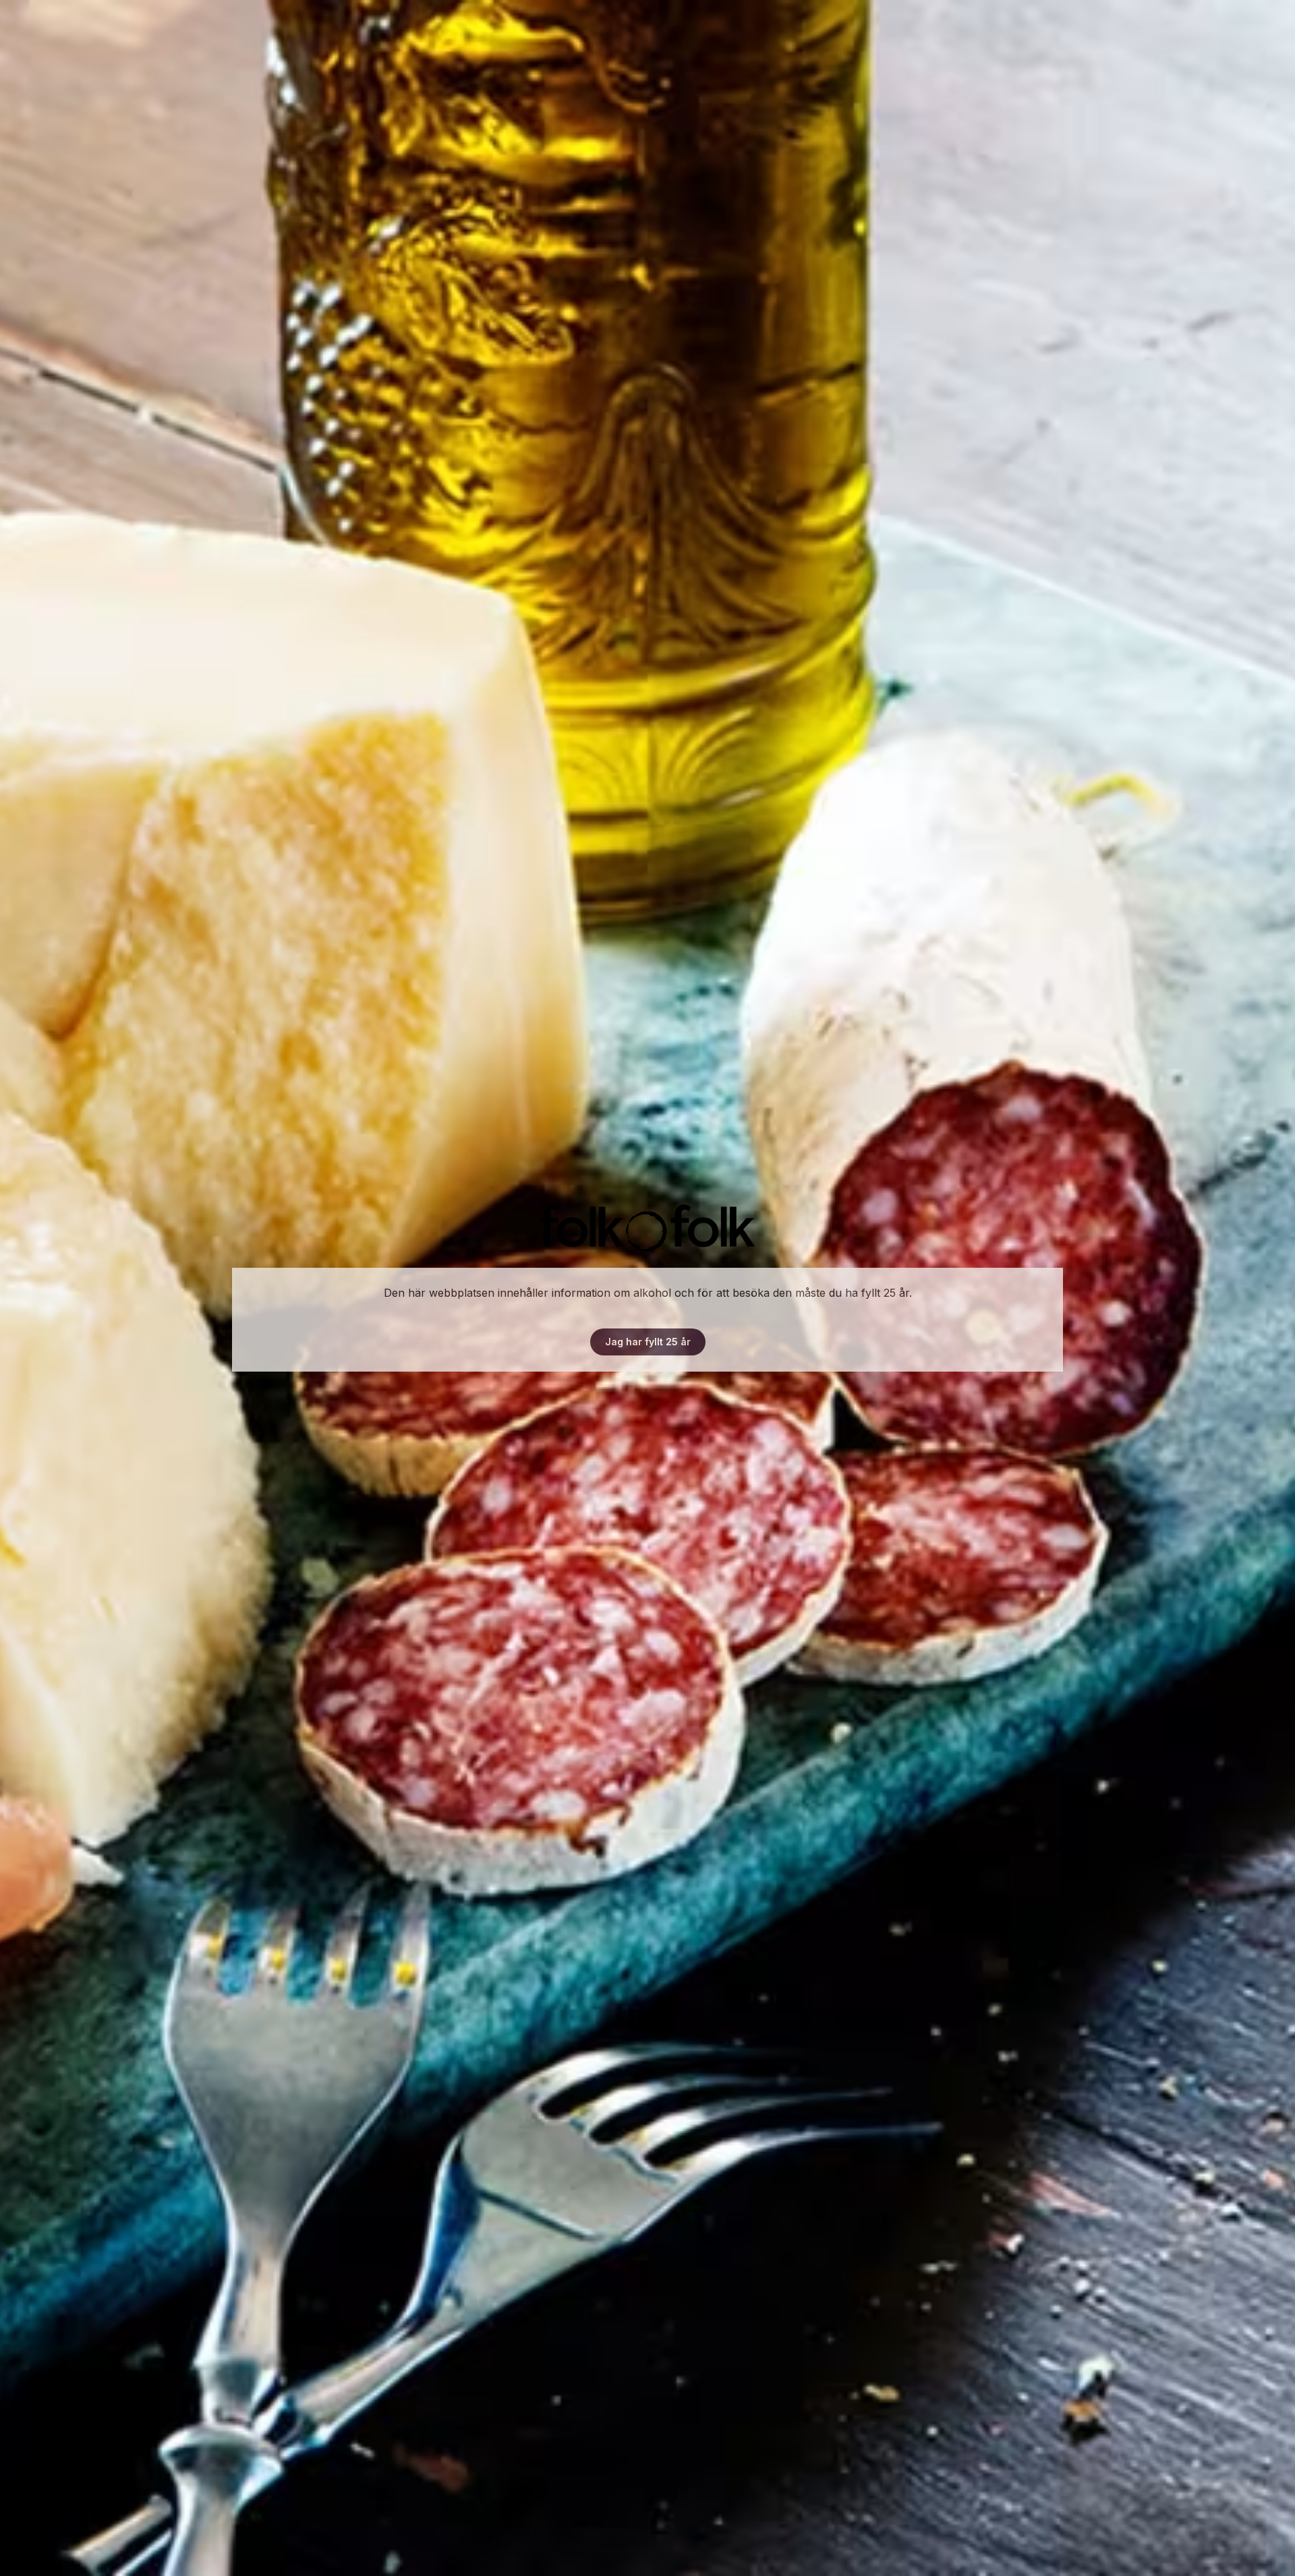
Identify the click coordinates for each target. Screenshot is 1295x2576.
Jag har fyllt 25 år (648, 1342)
